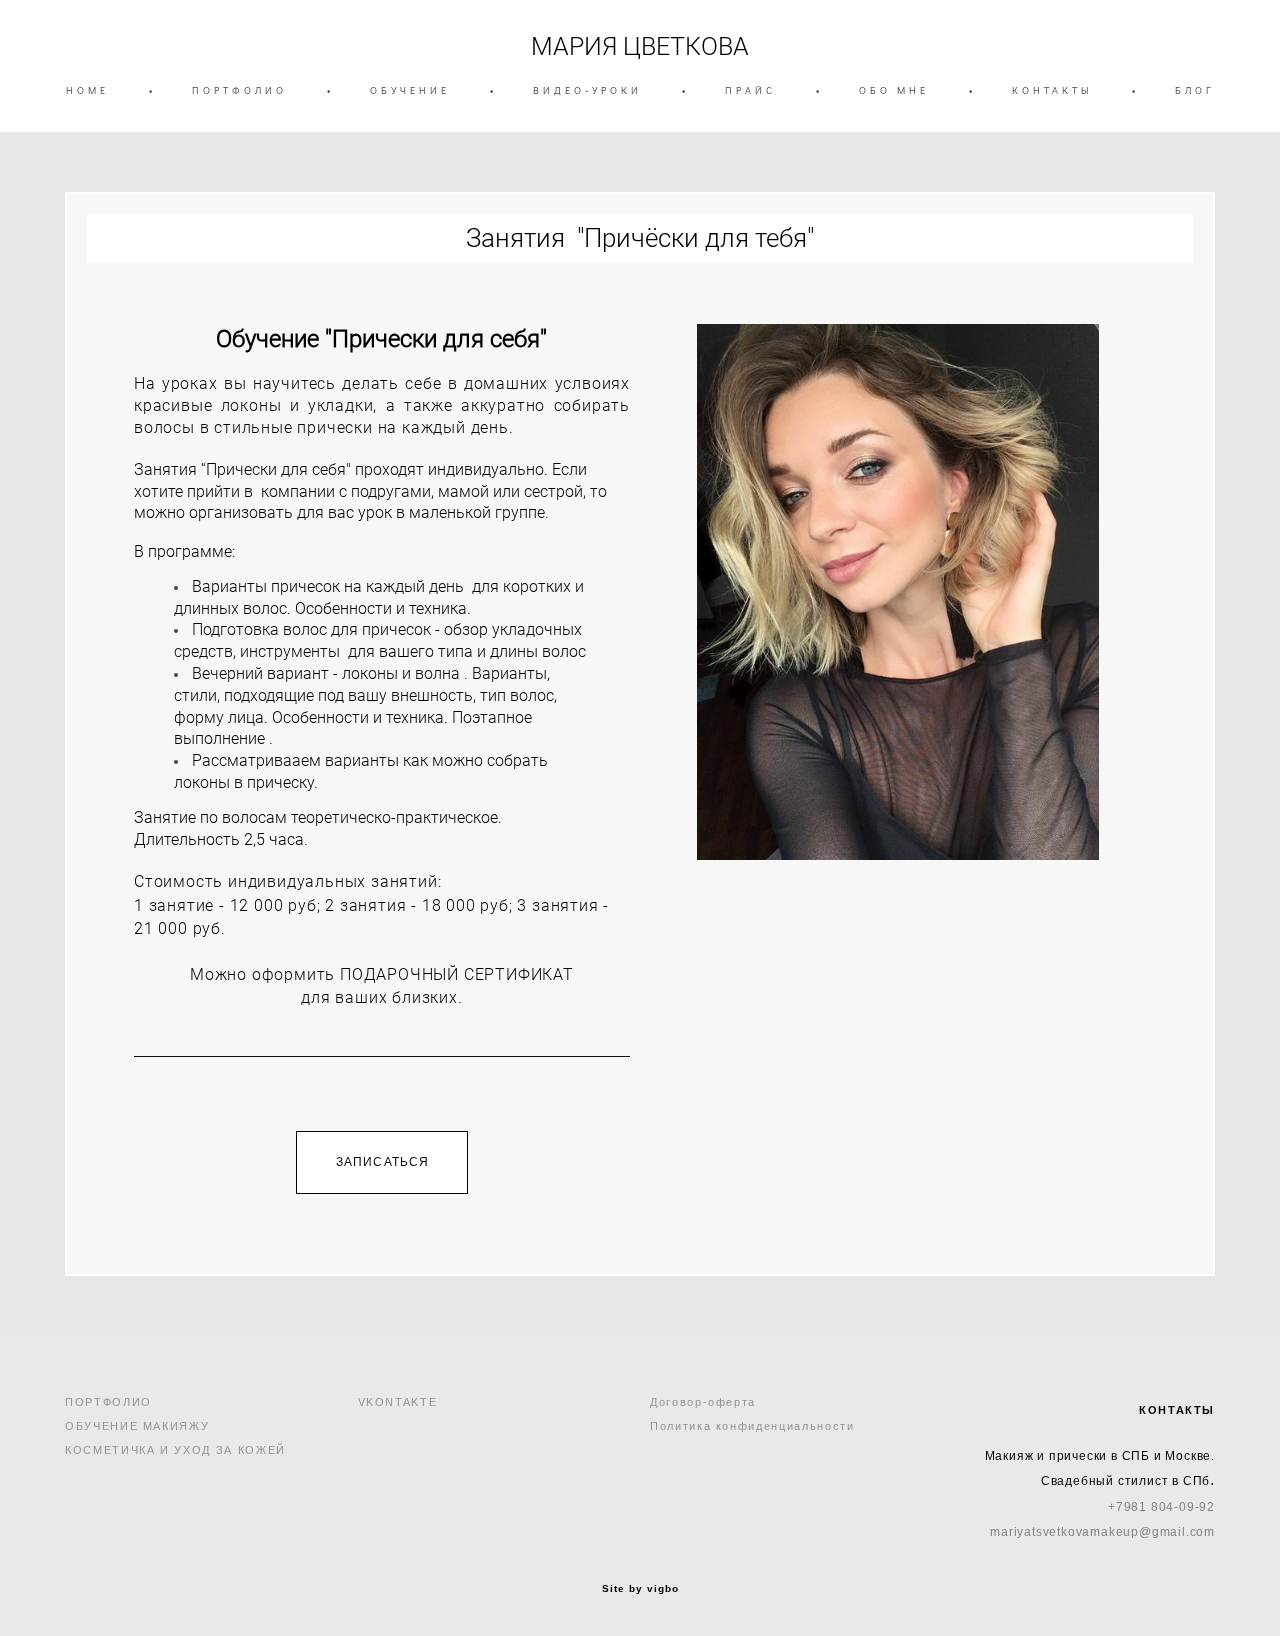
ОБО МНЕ (894, 90)
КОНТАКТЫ (1052, 90)
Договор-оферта (703, 1402)
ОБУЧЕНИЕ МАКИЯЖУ (137, 1426)
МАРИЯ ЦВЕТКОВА (640, 45)
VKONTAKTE (398, 1402)
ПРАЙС (750, 90)
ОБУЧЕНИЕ (410, 90)
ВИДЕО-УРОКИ (587, 90)
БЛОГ (1195, 90)
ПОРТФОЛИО (239, 90)
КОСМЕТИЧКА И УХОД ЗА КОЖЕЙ (175, 1450)
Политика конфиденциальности (752, 1426)
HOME (87, 90)
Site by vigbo (640, 1589)
